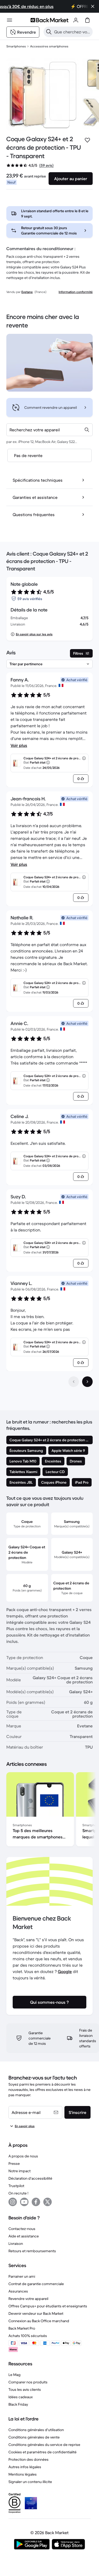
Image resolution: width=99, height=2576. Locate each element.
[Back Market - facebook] (36, 2202)
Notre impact (20, 2171)
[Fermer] (93, 6)
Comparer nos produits (28, 2382)
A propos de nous (23, 2156)
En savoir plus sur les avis (34, 634)
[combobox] (49, 430)
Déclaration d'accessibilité (30, 2178)
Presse (14, 2163)
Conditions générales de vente (34, 2437)
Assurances (18, 2291)
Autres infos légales (25, 2467)
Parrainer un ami (22, 2276)
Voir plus (19, 745)
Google (65, 1971)
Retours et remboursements (32, 2251)
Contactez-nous (22, 2229)
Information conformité (76, 292)
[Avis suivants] (87, 1382)
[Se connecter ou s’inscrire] (76, 20)
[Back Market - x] (48, 2202)
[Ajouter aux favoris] (87, 140)
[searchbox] (72, 32)
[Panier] (87, 20)
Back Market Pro (22, 2328)
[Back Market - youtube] (24, 2202)
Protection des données (29, 2459)
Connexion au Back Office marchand (39, 2321)
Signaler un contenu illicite (30, 2482)
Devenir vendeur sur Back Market (36, 2313)
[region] (49, 1810)
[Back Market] (49, 20)
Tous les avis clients (25, 2389)
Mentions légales (23, 2474)
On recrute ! (18, 2193)
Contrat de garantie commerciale (36, 2284)
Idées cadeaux (21, 2397)
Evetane (27, 292)
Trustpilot (16, 2186)
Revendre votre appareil (28, 2299)
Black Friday (18, 2404)
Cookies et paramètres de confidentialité (43, 2452)
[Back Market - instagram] (13, 2202)
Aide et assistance (24, 2236)
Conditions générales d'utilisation (36, 2430)
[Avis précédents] (74, 1382)
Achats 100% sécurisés (28, 2336)
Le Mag (15, 2375)
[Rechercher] (49, 32)
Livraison (16, 2244)
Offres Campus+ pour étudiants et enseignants (48, 2306)
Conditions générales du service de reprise (44, 2445)
